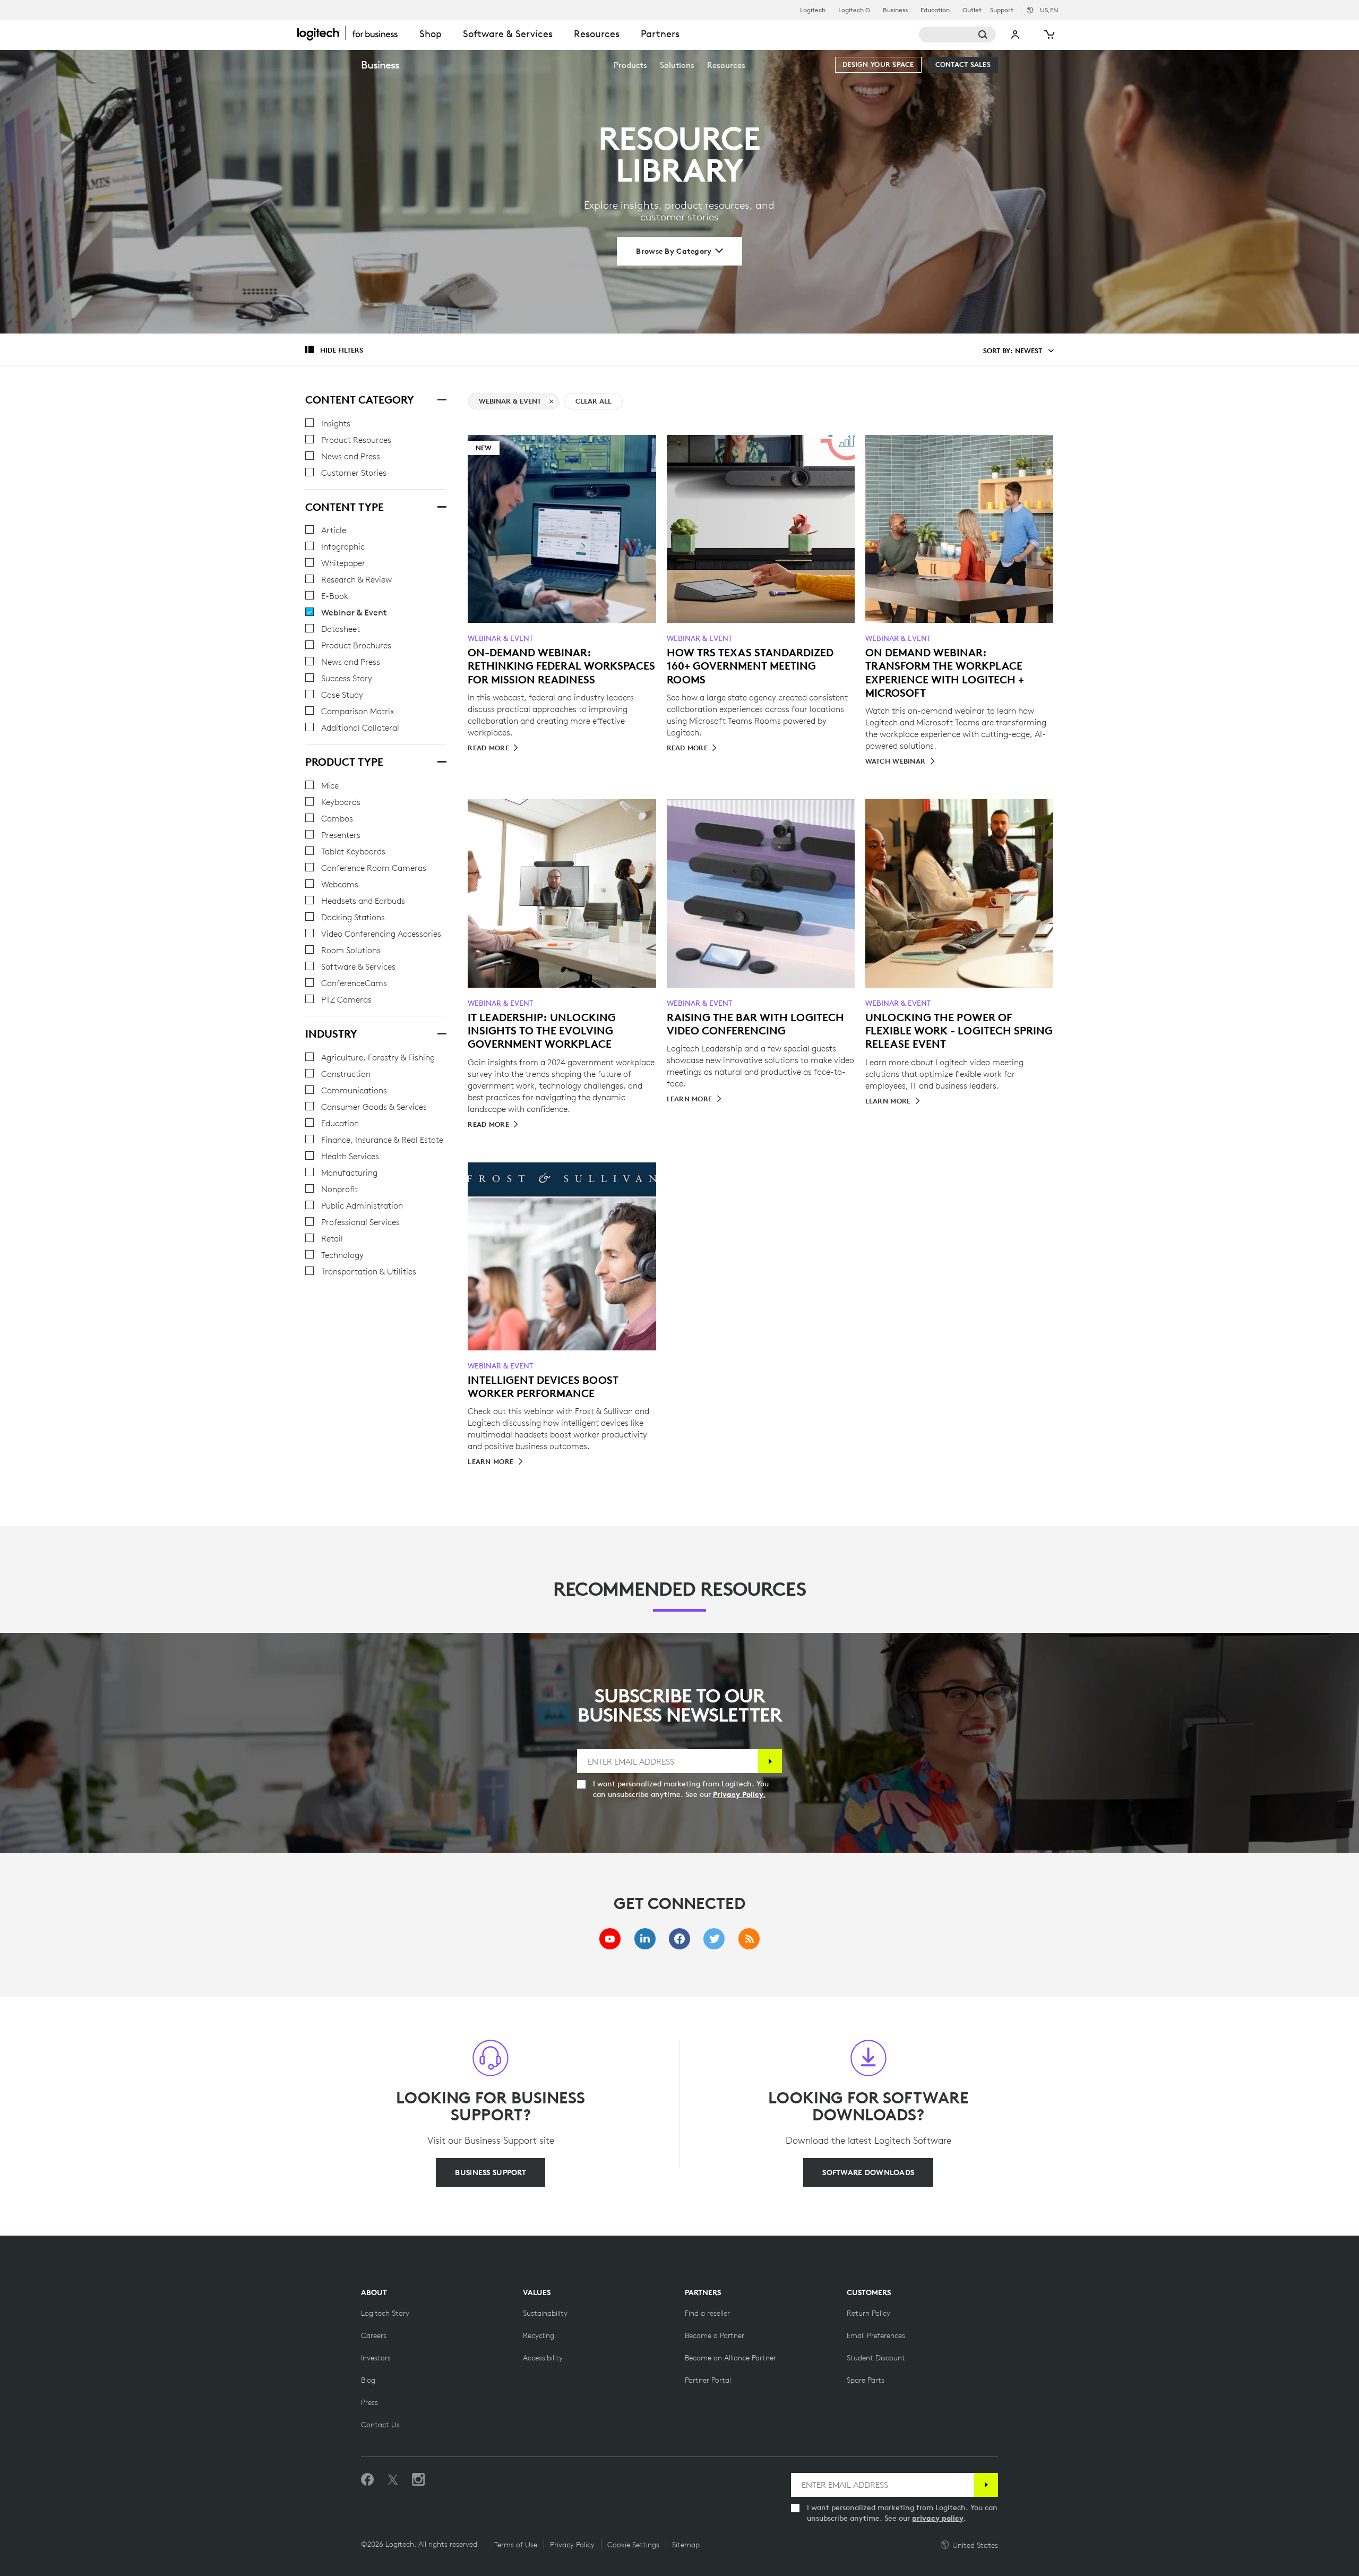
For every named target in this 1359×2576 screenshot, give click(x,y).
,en (1049, 10)
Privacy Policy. (739, 1794)
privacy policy (938, 2518)
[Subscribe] (770, 1761)
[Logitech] (353, 33)
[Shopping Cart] (1048, 35)
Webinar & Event (510, 401)
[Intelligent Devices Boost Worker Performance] (562, 1256)
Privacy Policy (572, 2545)
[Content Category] (441, 398)
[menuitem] (630, 65)
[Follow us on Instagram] (418, 2480)
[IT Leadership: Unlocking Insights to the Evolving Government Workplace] (562, 893)
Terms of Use (516, 2545)
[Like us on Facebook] (367, 2480)
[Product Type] (441, 760)
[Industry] (441, 1032)
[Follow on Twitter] (393, 2480)
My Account (1016, 35)
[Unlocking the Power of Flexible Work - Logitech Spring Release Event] (959, 893)
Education (935, 10)
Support (1002, 10)
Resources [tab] (597, 34)
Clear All (594, 401)
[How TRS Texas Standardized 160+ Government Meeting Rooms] (761, 529)
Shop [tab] (431, 34)
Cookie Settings (633, 2545)
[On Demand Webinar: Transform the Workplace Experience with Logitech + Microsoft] (959, 529)
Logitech (813, 10)
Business (895, 10)
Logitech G (854, 10)
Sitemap (686, 2545)
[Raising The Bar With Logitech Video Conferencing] (761, 893)
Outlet (972, 10)
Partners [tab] (660, 34)
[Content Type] (441, 506)
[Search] (957, 35)
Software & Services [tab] (508, 34)
